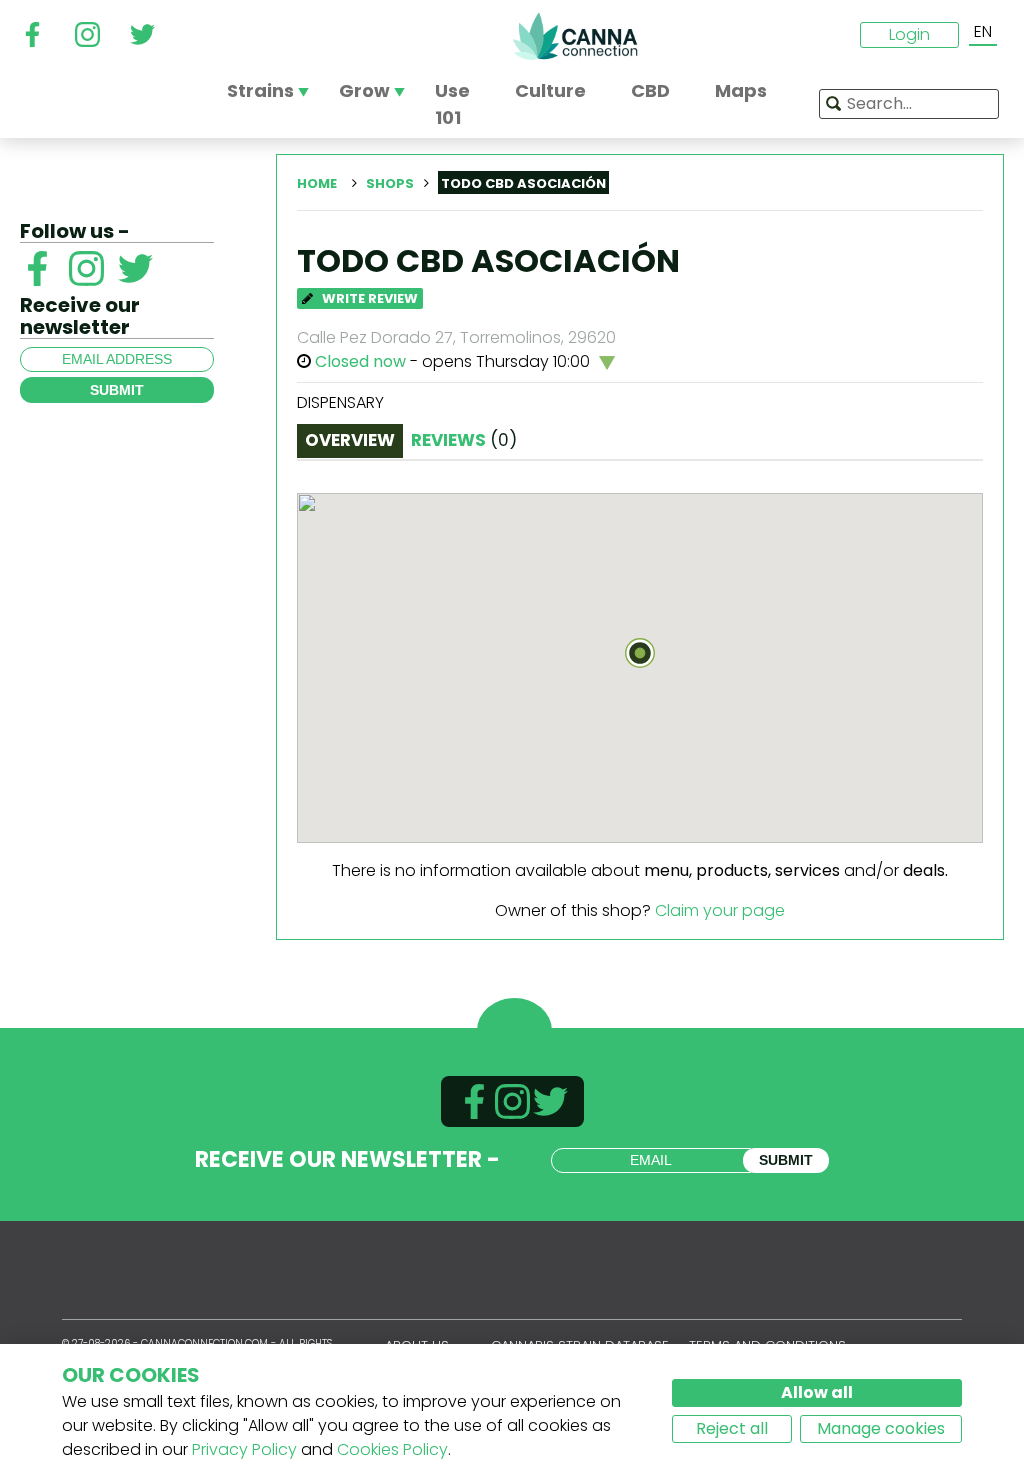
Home (317, 183)
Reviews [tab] (464, 440)
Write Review (368, 298)
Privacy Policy (244, 1449)
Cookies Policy (392, 1449)
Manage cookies (881, 1428)
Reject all (732, 1428)
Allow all (817, 1392)
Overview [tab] (350, 440)
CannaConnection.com (575, 36)
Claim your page (720, 910)
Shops (390, 183)
